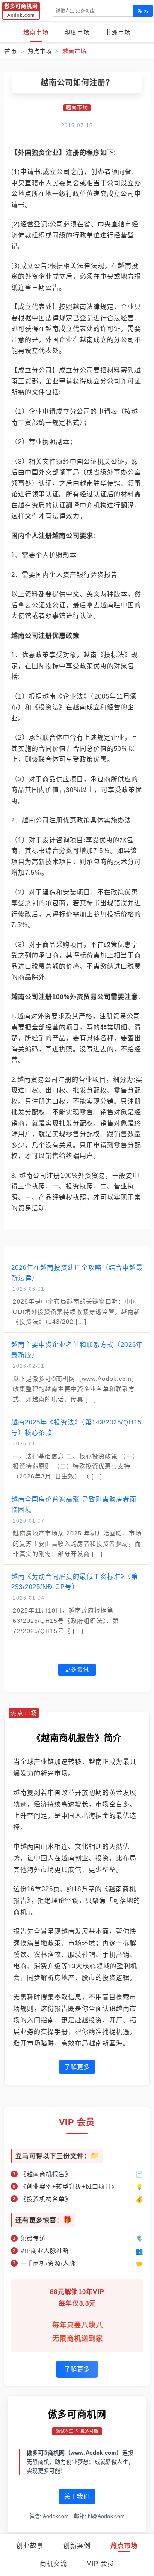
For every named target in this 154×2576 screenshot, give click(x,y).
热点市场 (124, 2545)
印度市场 (77, 32)
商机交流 (53, 2563)
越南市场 (36, 32)
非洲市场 (118, 32)
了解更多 (77, 2067)
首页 (11, 51)
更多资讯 (77, 1669)
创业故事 (30, 2545)
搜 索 (143, 11)
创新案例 (77, 2545)
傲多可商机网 (77, 2414)
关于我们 (77, 2496)
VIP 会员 (101, 2563)
